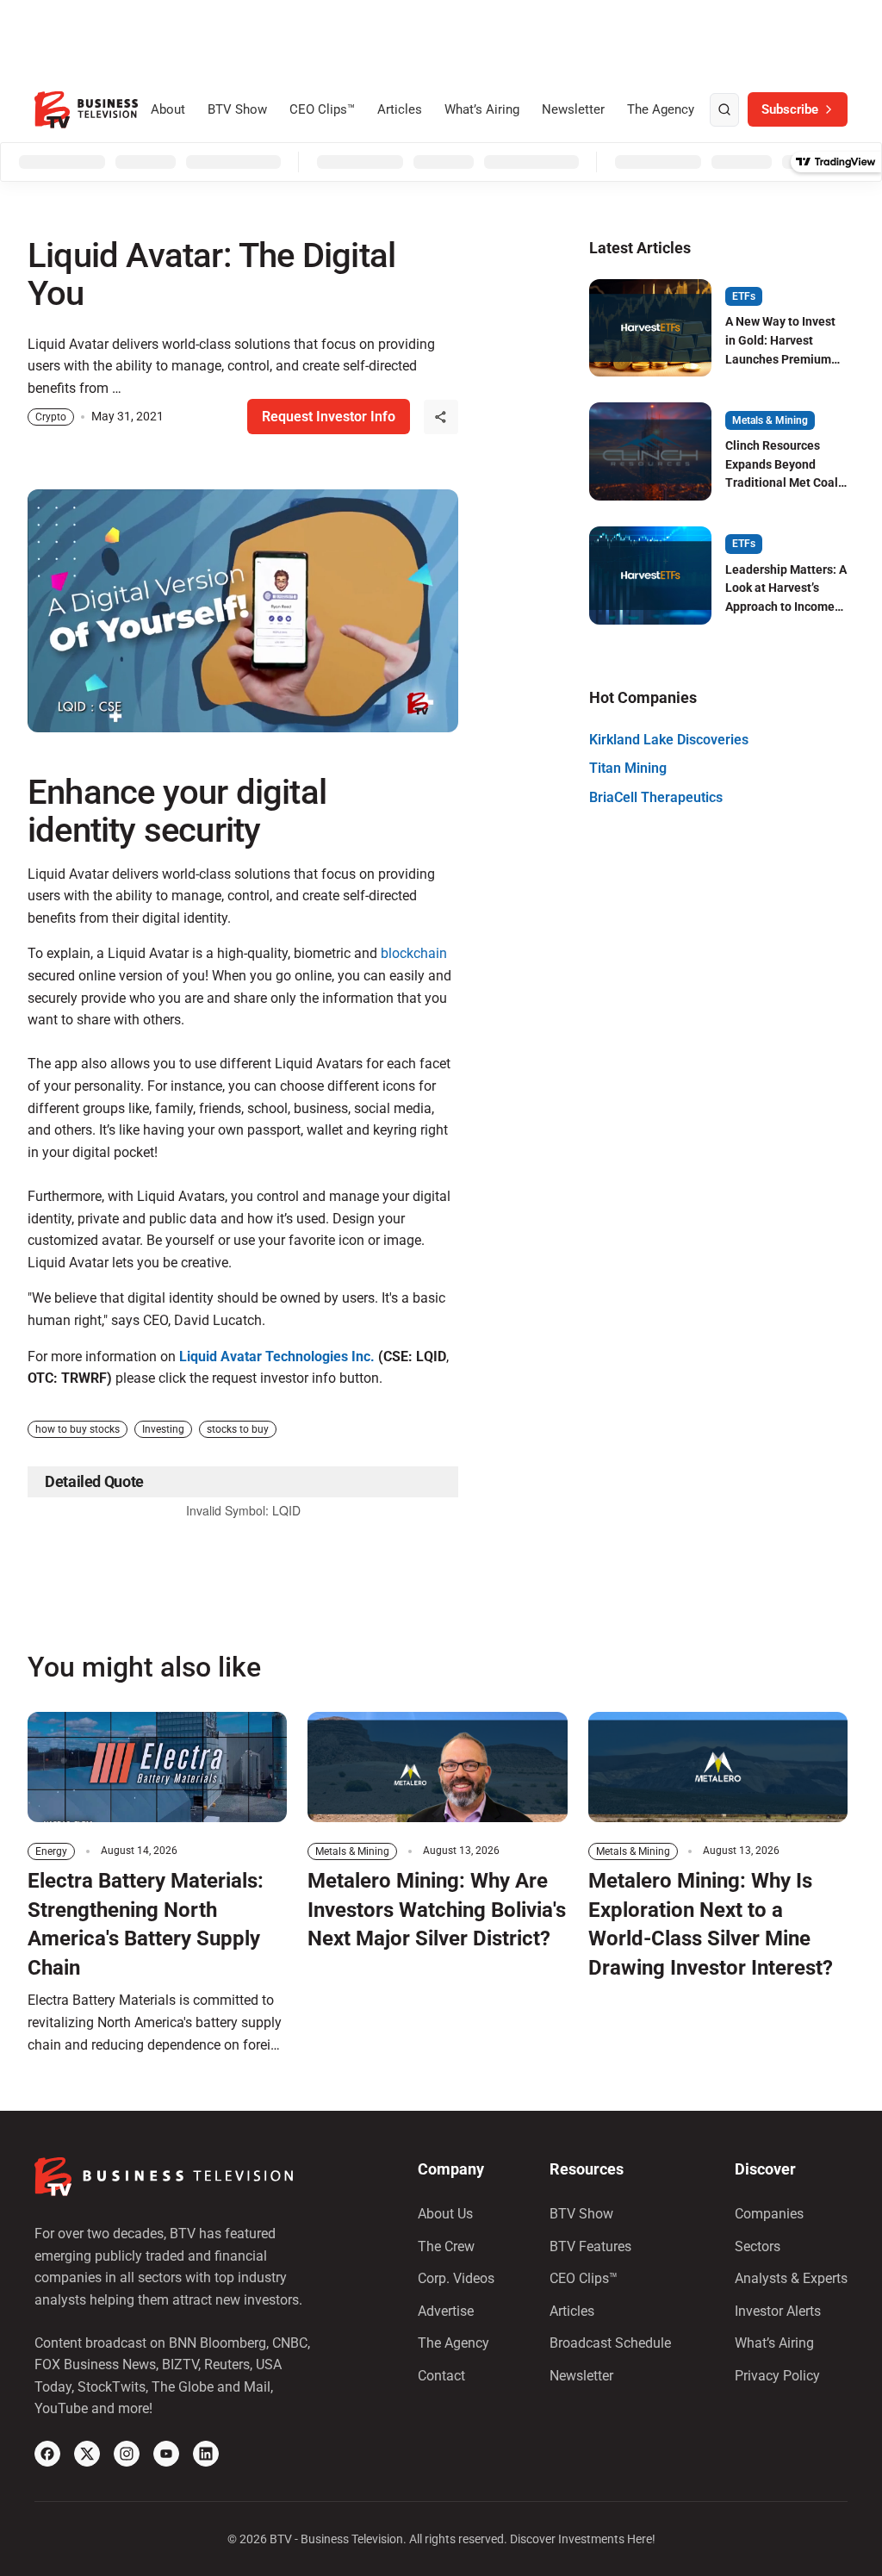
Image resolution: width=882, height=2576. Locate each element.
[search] (724, 110)
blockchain (414, 953)
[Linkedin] (206, 2454)
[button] (441, 417)
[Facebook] (47, 2454)
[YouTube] (166, 2454)
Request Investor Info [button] (329, 417)
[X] (87, 2454)
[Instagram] (127, 2454)
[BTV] (86, 110)
